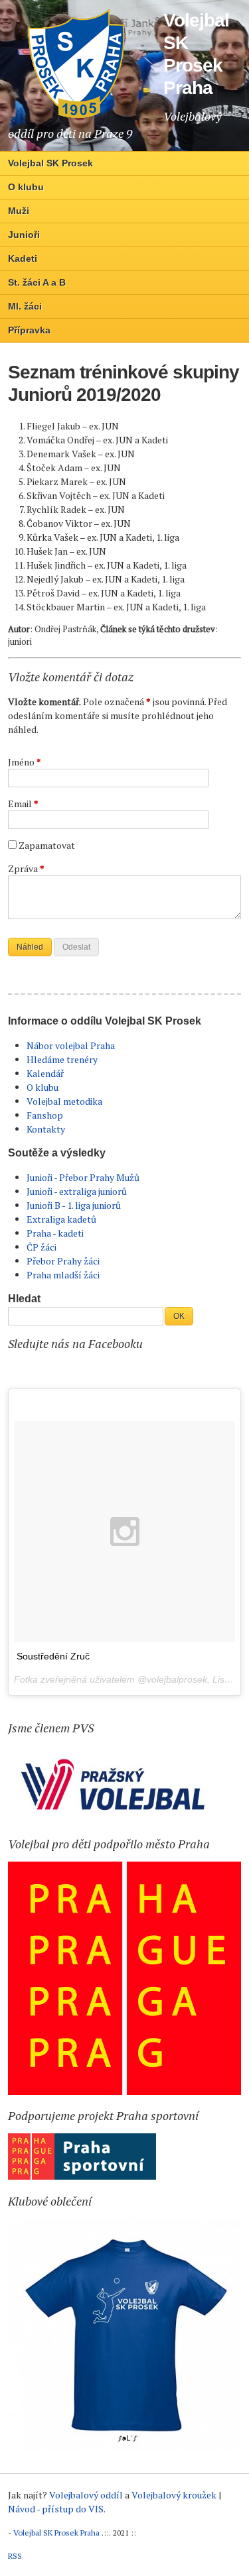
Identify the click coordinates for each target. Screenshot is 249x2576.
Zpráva (26, 868)
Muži (19, 211)
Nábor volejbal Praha (71, 1045)
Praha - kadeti (55, 1233)
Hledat (24, 1299)
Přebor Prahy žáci (63, 1261)
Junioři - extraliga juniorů (77, 1191)
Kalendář (45, 1073)
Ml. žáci (25, 306)
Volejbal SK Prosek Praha (56, 2533)
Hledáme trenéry (62, 1059)
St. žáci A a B (37, 282)
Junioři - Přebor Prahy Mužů (83, 1177)
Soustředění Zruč (53, 1656)
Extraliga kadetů (61, 1219)
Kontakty (46, 1129)
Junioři (24, 235)
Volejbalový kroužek (174, 2495)
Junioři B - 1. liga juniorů (74, 1205)
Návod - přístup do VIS (56, 2509)
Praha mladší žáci (63, 1275)
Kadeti (23, 258)
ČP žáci (41, 1247)
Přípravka (29, 330)
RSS (15, 2556)
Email (23, 804)
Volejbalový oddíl (86, 2495)
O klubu (26, 187)
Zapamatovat (47, 845)
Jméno (25, 762)
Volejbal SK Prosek (50, 163)
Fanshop (45, 1115)
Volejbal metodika (64, 1101)
